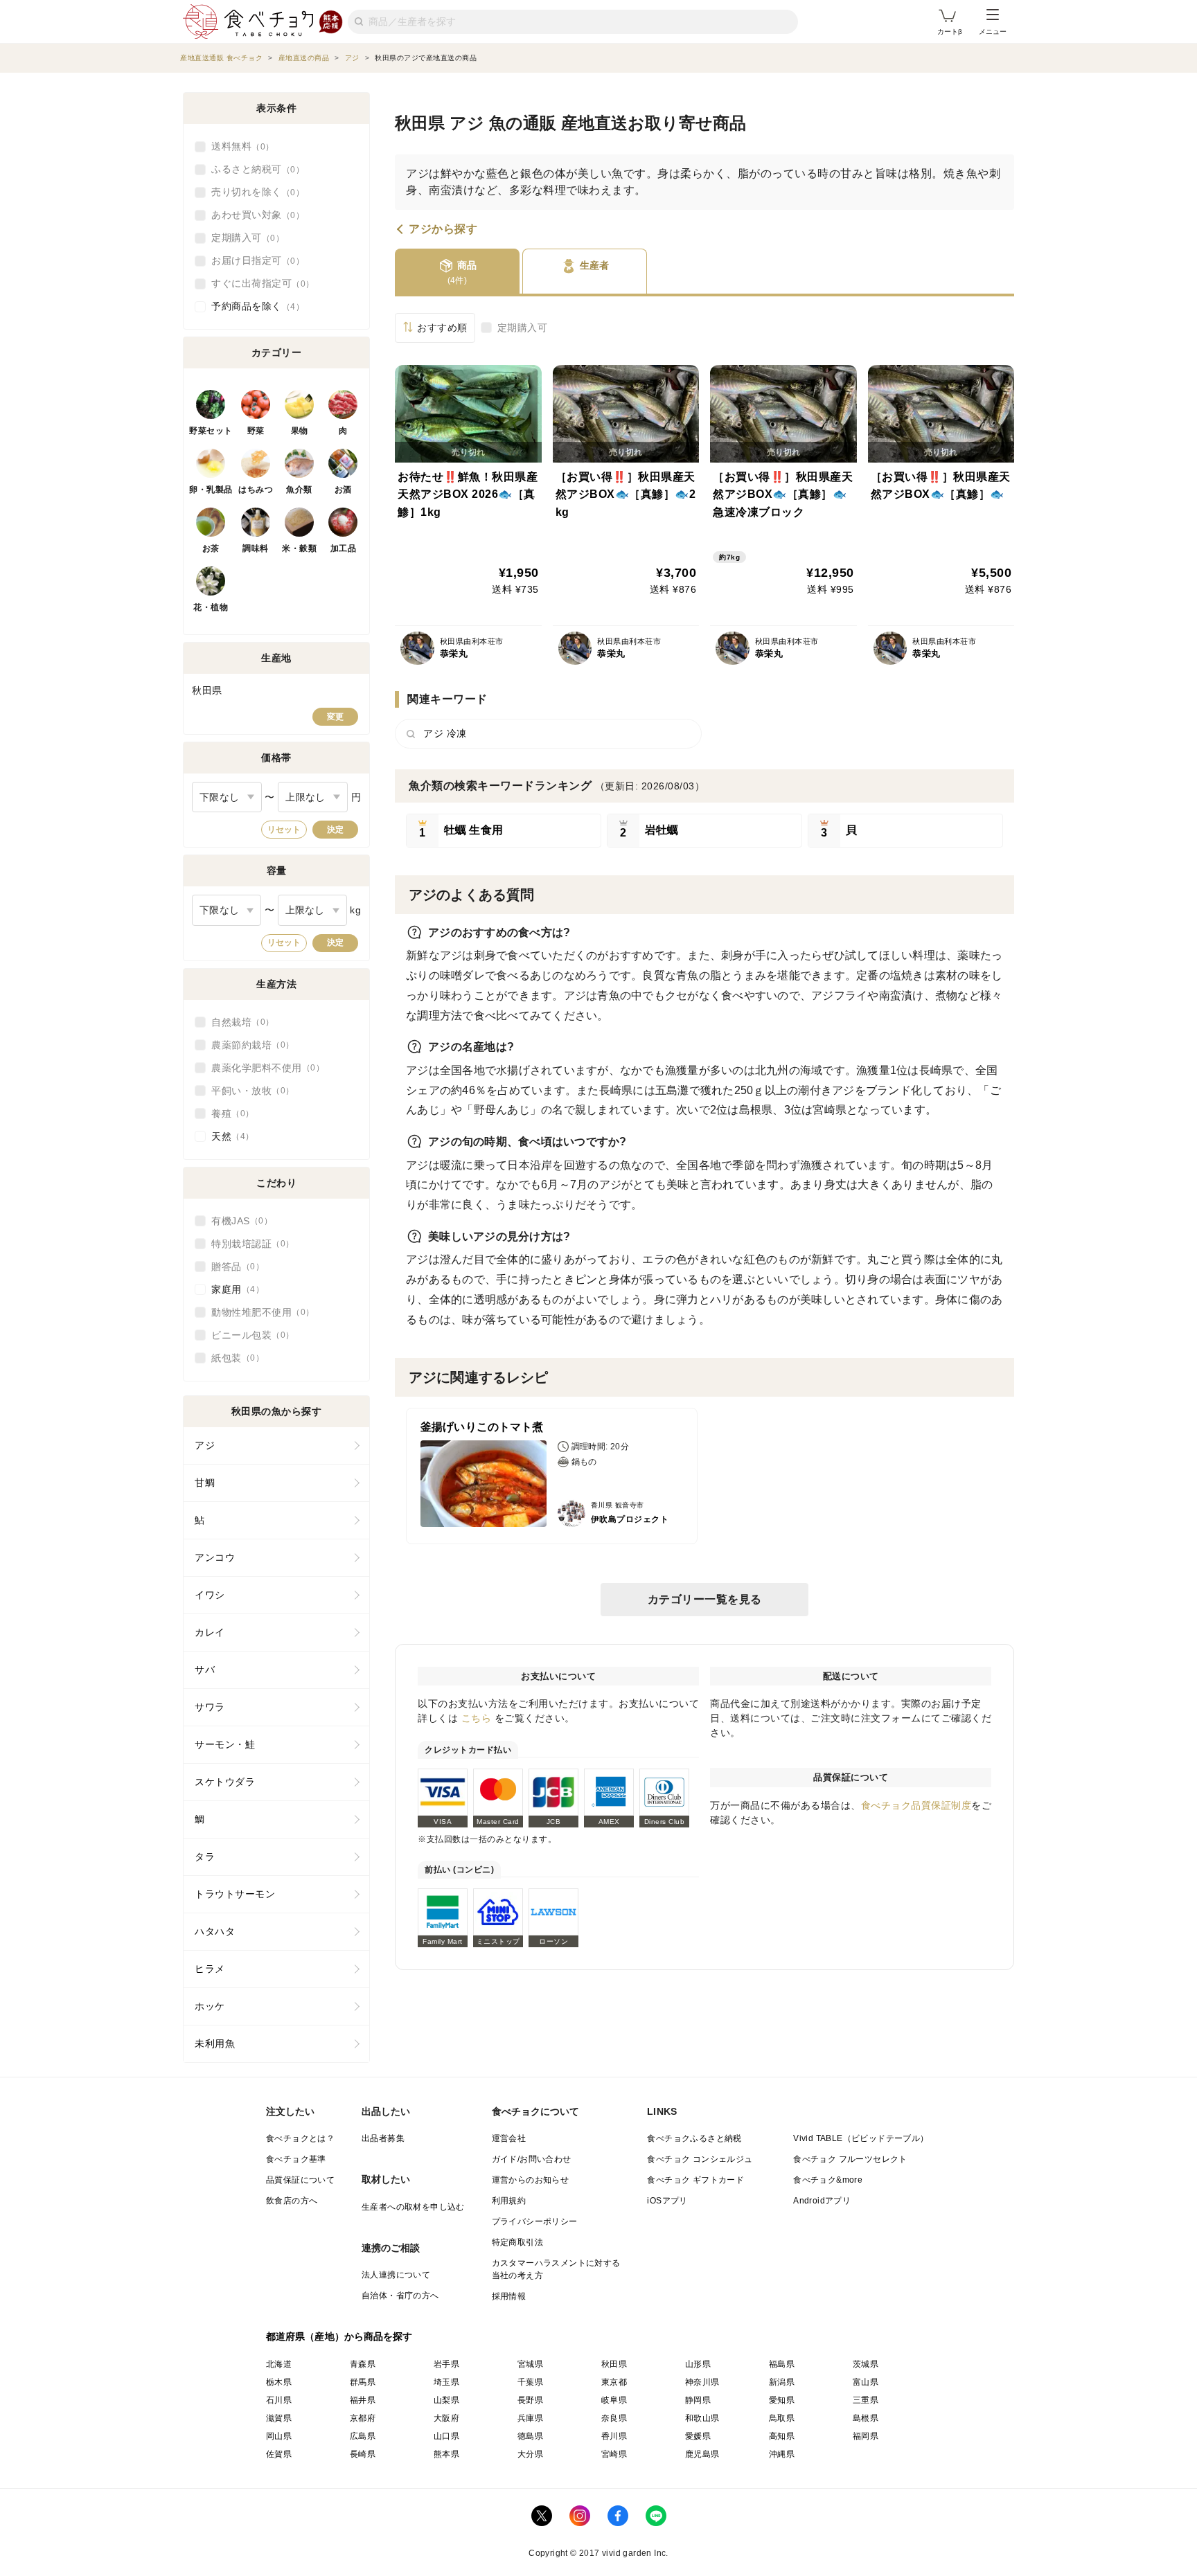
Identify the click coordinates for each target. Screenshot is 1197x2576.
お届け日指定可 (254, 260)
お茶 (211, 548)
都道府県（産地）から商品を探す (339, 2336)
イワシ (210, 1595)
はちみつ (256, 490)
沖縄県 (782, 2454)
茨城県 (866, 2364)
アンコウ (215, 1557)
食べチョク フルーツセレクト (850, 2159)
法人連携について (396, 2275)
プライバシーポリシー (535, 2221)
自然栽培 (238, 1022)
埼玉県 (446, 2382)
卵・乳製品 (211, 490)
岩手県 (446, 2364)
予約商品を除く (254, 306)
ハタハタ (215, 1931)
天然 (228, 1136)
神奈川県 (702, 2382)
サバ (205, 1670)
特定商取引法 (517, 2242)
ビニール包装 (248, 1335)
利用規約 (509, 2201)
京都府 (363, 2418)
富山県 (866, 2382)
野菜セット (211, 431)
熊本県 (446, 2454)
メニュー (993, 32)
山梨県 (446, 2400)
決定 (335, 830)
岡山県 (279, 2436)
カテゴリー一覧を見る (705, 1599)
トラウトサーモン (235, 1894)
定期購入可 (523, 328)
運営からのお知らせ (531, 2180)
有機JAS (238, 1221)
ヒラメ (210, 1969)
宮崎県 (614, 2454)
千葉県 (530, 2382)
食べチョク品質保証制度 (916, 1805)
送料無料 (238, 146)
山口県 (446, 2436)
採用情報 (509, 2296)
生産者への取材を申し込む (413, 2207)
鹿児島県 (702, 2454)
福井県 (363, 2400)
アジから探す (443, 229)
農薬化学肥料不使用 (264, 1068)
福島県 (782, 2364)
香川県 (614, 2436)
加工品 (344, 548)
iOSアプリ (667, 2201)
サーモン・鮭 (225, 1744)
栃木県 (279, 2382)
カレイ (210, 1632)
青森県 (363, 2364)
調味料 (256, 548)
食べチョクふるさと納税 (694, 2138)
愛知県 (782, 2400)
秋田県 (614, 2364)
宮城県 (530, 2364)
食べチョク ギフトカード (695, 2180)
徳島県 (530, 2436)
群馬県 (363, 2382)
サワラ (210, 1707)
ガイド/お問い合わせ (532, 2159)
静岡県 (698, 2400)
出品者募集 (383, 2138)
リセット (284, 830)
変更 (335, 717)
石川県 (279, 2400)
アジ (205, 1445)
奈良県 (614, 2418)
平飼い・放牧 (248, 1091)
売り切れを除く (254, 192)
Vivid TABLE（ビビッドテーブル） (861, 2138)
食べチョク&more (828, 2180)
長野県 (530, 2400)
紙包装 (233, 1358)
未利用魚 (215, 2043)
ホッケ (210, 2006)
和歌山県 (702, 2418)
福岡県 (866, 2436)
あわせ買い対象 (254, 215)
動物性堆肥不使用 (258, 1312)
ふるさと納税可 (254, 169)
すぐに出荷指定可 (258, 283)
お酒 (343, 490)
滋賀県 (279, 2418)
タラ (205, 1857)
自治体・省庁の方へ (400, 2296)
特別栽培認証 (248, 1244)
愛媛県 (698, 2436)
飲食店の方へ (292, 2201)
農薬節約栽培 (248, 1045)
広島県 (363, 2436)
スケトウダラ (225, 1782)
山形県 (698, 2364)
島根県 (866, 2418)
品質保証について (300, 2180)
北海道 (279, 2364)
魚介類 (299, 490)
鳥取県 (782, 2418)
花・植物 (211, 607)
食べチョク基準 (296, 2159)
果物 (300, 431)
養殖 (228, 1113)
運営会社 (509, 2138)
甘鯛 (205, 1483)
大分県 (530, 2454)
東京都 (614, 2382)
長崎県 (363, 2454)
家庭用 (233, 1289)
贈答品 (233, 1267)
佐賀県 (279, 2454)
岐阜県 (614, 2400)
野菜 (256, 431)
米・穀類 (299, 548)
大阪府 (446, 2418)
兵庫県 (530, 2418)
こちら (477, 1718)
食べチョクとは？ (300, 2138)
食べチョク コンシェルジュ (700, 2159)
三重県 (866, 2400)
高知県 (782, 2436)
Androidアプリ (822, 2201)
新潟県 (782, 2382)
